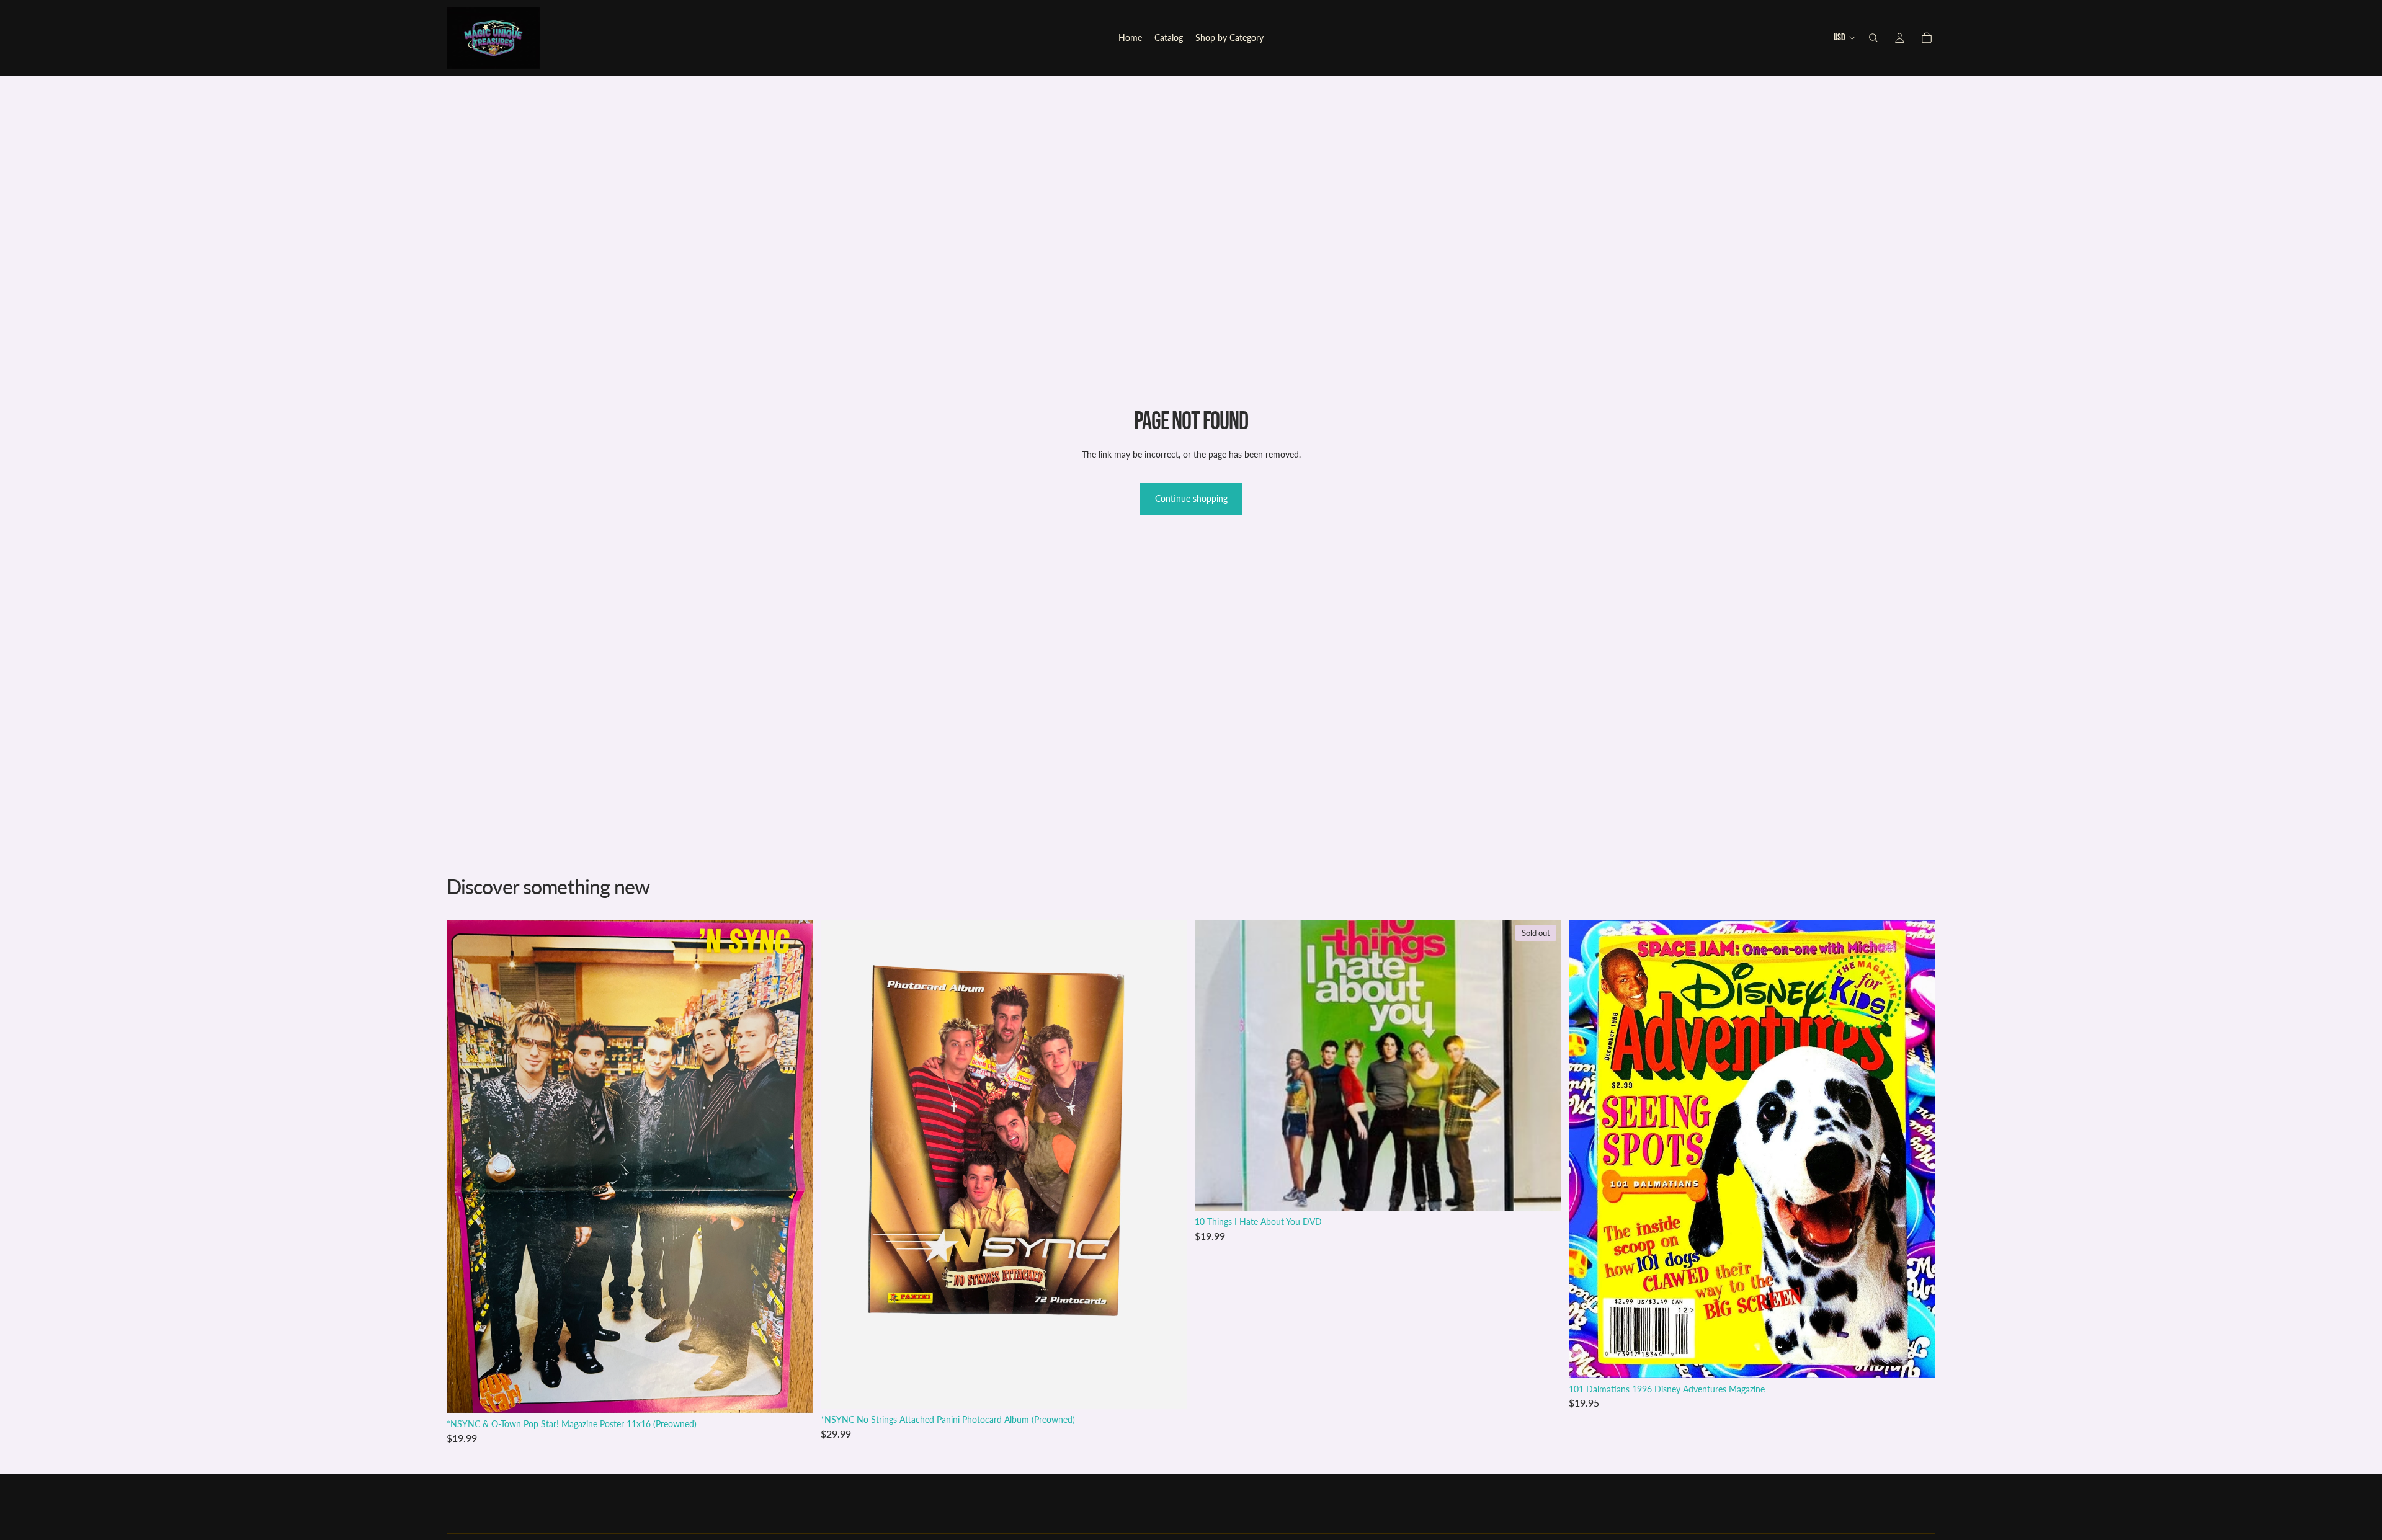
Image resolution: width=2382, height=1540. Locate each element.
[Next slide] (1917, 1149)
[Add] (794, 1394)
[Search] (1873, 38)
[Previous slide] (1587, 1149)
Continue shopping (1191, 498)
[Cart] (1927, 38)
